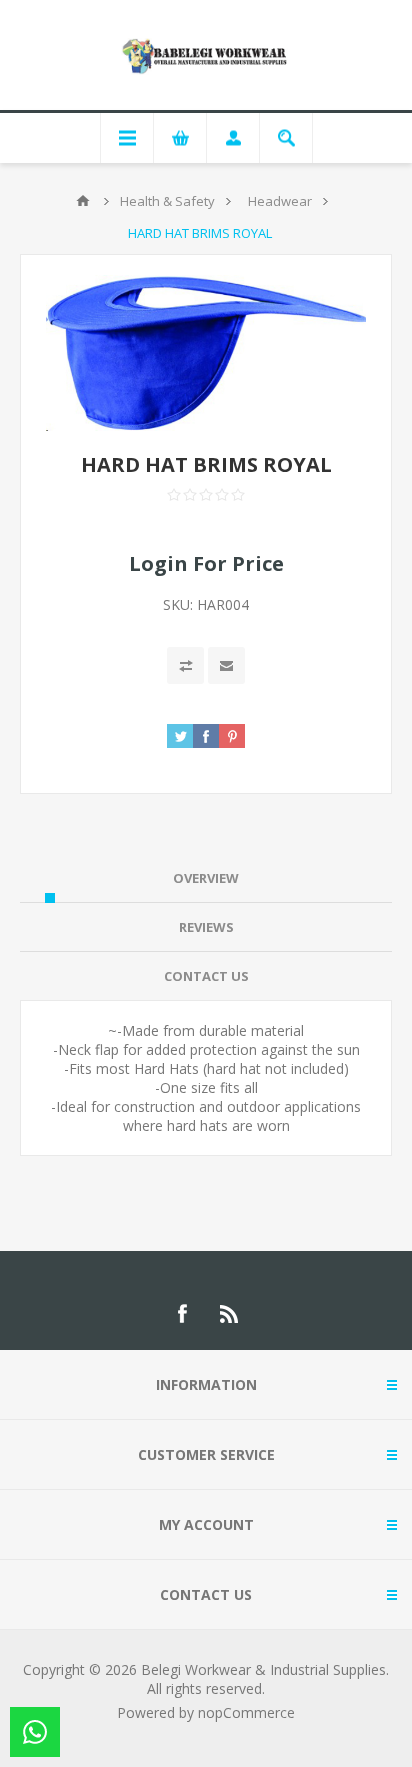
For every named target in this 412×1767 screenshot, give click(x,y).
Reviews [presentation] (206, 927)
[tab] (206, 878)
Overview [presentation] (206, 878)
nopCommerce (246, 1712)
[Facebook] (182, 1314)
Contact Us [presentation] (206, 976)
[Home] (83, 201)
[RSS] (230, 1314)
